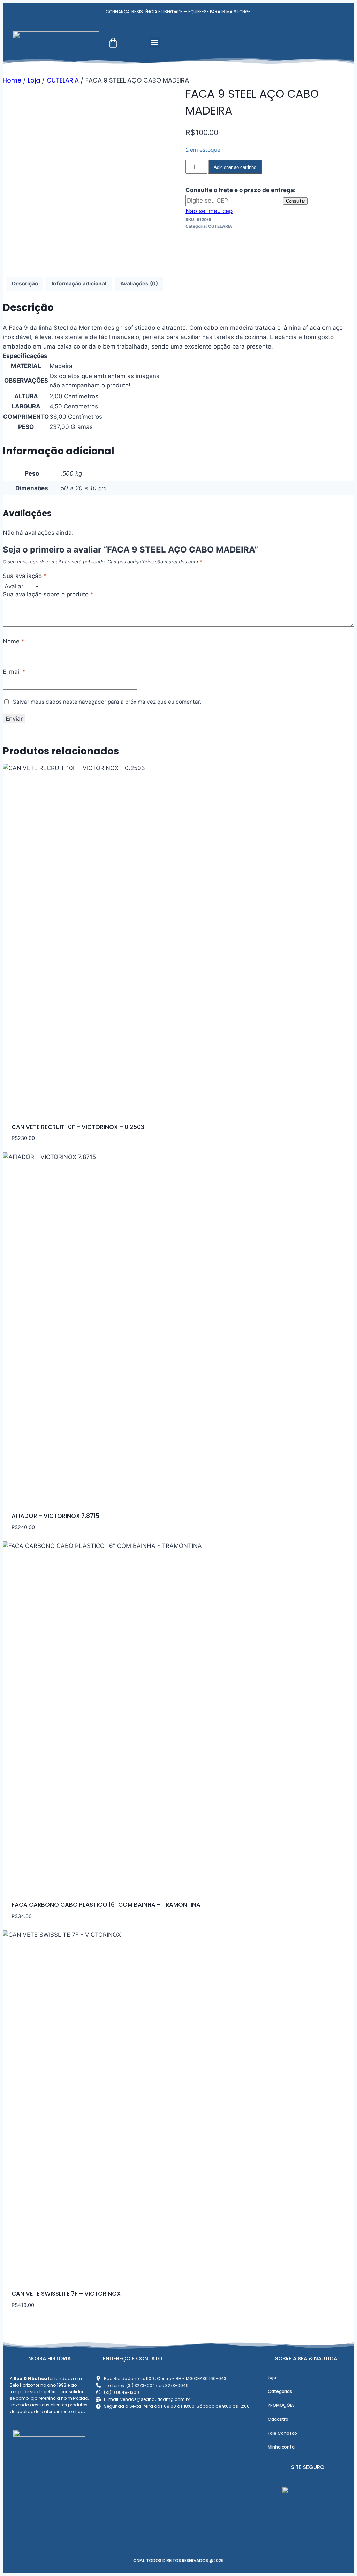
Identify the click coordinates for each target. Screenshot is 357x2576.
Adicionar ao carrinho (235, 167)
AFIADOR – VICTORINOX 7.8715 (55, 1516)
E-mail (14, 672)
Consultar (295, 201)
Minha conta (281, 2447)
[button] (154, 43)
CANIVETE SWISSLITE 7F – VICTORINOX (66, 2294)
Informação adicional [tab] (79, 284)
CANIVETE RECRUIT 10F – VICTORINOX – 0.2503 (78, 1127)
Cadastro (278, 2419)
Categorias (280, 2391)
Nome (14, 641)
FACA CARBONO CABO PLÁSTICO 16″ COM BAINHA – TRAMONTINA (106, 1905)
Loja (272, 2377)
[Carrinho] (113, 43)
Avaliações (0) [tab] (139, 284)
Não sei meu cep (209, 211)
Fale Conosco (282, 2433)
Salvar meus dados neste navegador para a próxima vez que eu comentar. (107, 702)
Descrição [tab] (25, 284)
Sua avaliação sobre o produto (48, 594)
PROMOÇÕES (281, 2405)
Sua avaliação (25, 576)
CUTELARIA (220, 226)
